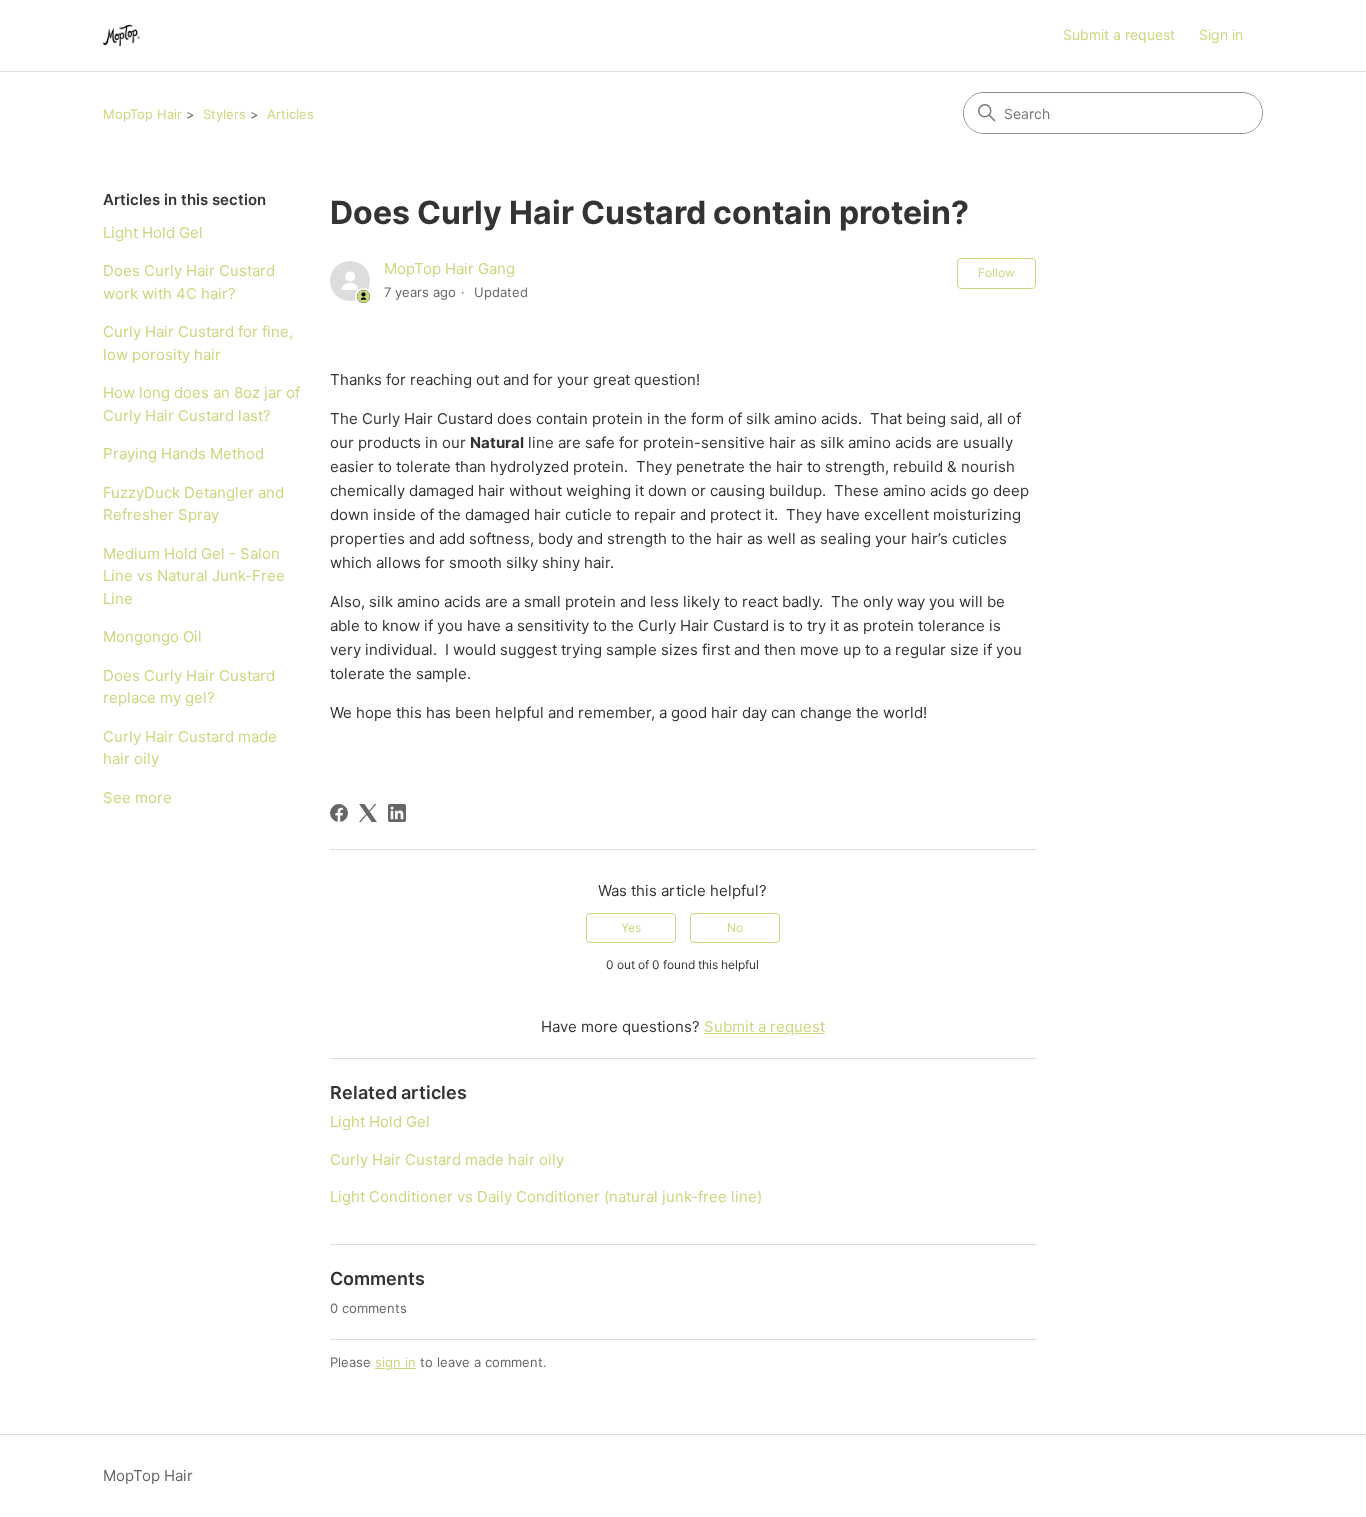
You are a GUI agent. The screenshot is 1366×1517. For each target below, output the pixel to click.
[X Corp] (368, 813)
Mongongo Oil (152, 636)
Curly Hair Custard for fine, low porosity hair (198, 343)
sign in (395, 1362)
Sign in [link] (1221, 34)
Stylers (224, 114)
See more (137, 797)
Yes (631, 927)
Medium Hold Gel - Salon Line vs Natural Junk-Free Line (194, 576)
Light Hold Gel (153, 232)
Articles (290, 114)
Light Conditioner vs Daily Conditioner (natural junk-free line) (546, 1196)
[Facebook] (339, 813)
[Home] (121, 35)
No (735, 927)
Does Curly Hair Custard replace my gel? (189, 687)
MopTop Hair (142, 114)
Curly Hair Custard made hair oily (190, 748)
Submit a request (1119, 34)
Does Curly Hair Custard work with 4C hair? (189, 282)
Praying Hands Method (183, 453)
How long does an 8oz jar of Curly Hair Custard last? (201, 404)
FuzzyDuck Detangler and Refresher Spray (193, 504)
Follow (996, 272)
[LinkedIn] (397, 813)
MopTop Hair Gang (449, 268)
